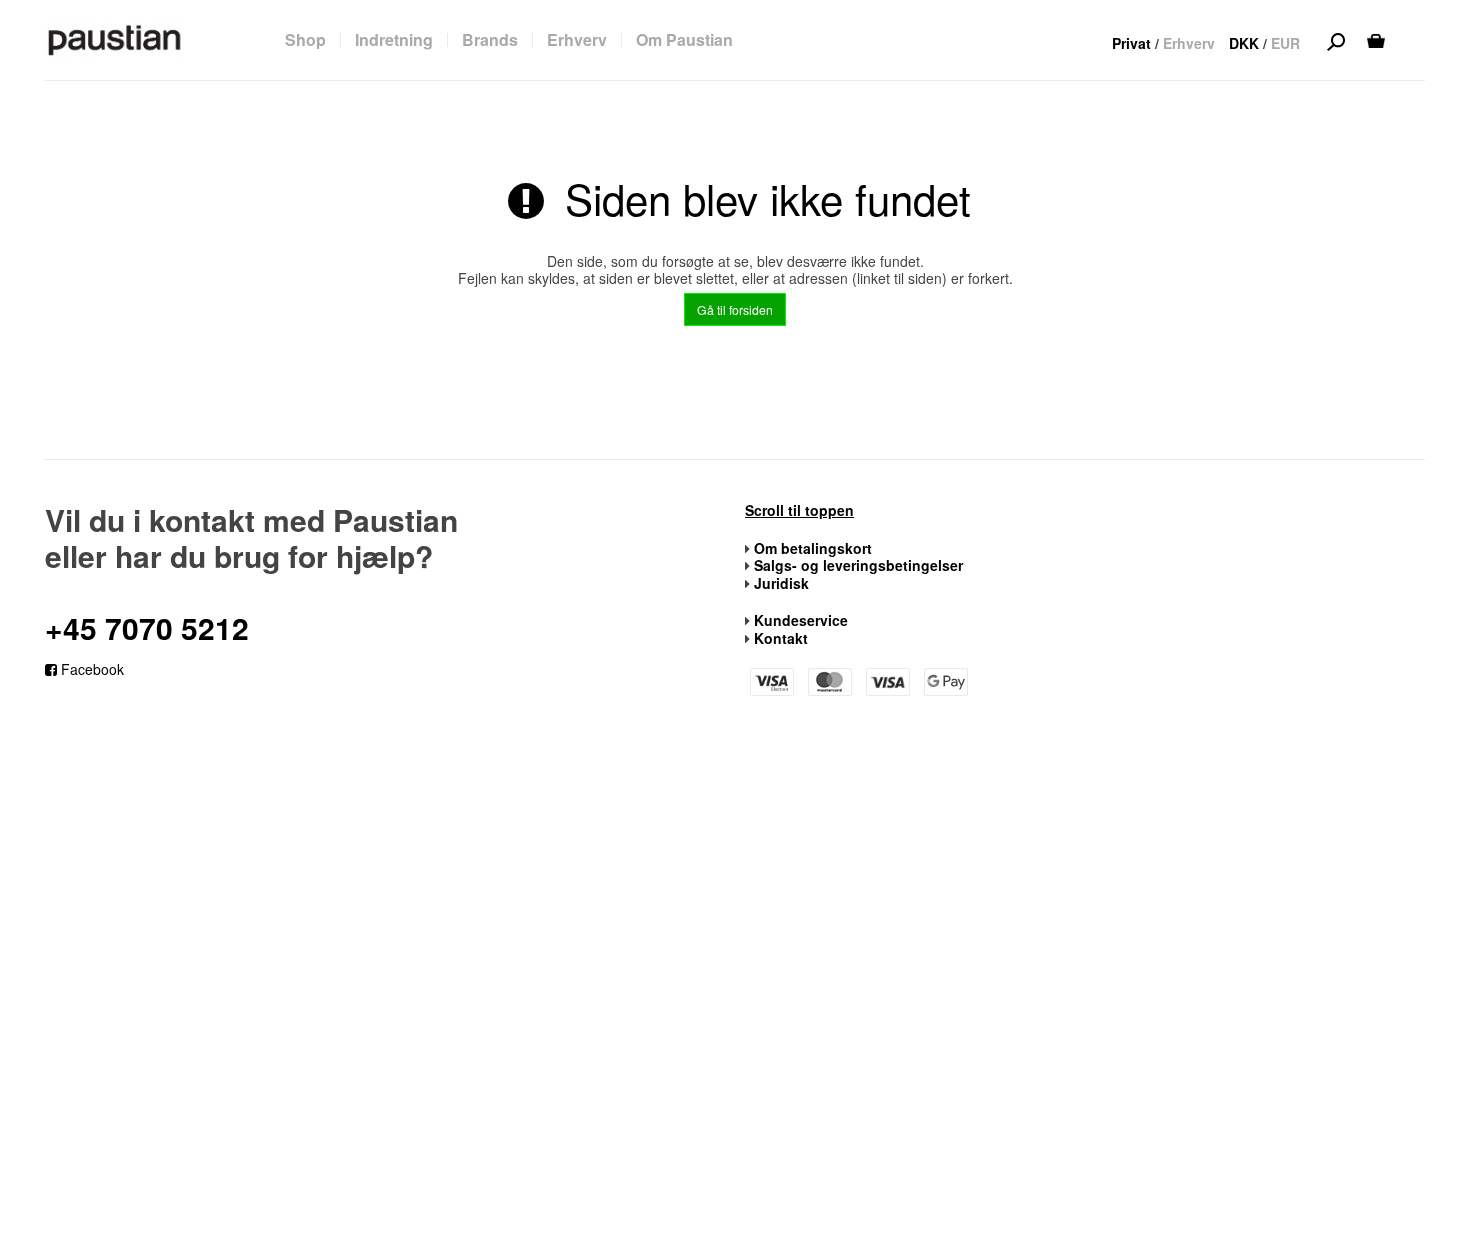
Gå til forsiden (735, 309)
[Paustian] (115, 39)
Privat (1131, 43)
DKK (1244, 43)
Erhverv (1189, 43)
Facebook (90, 669)
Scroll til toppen (799, 511)
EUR (1285, 43)
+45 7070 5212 (147, 627)
